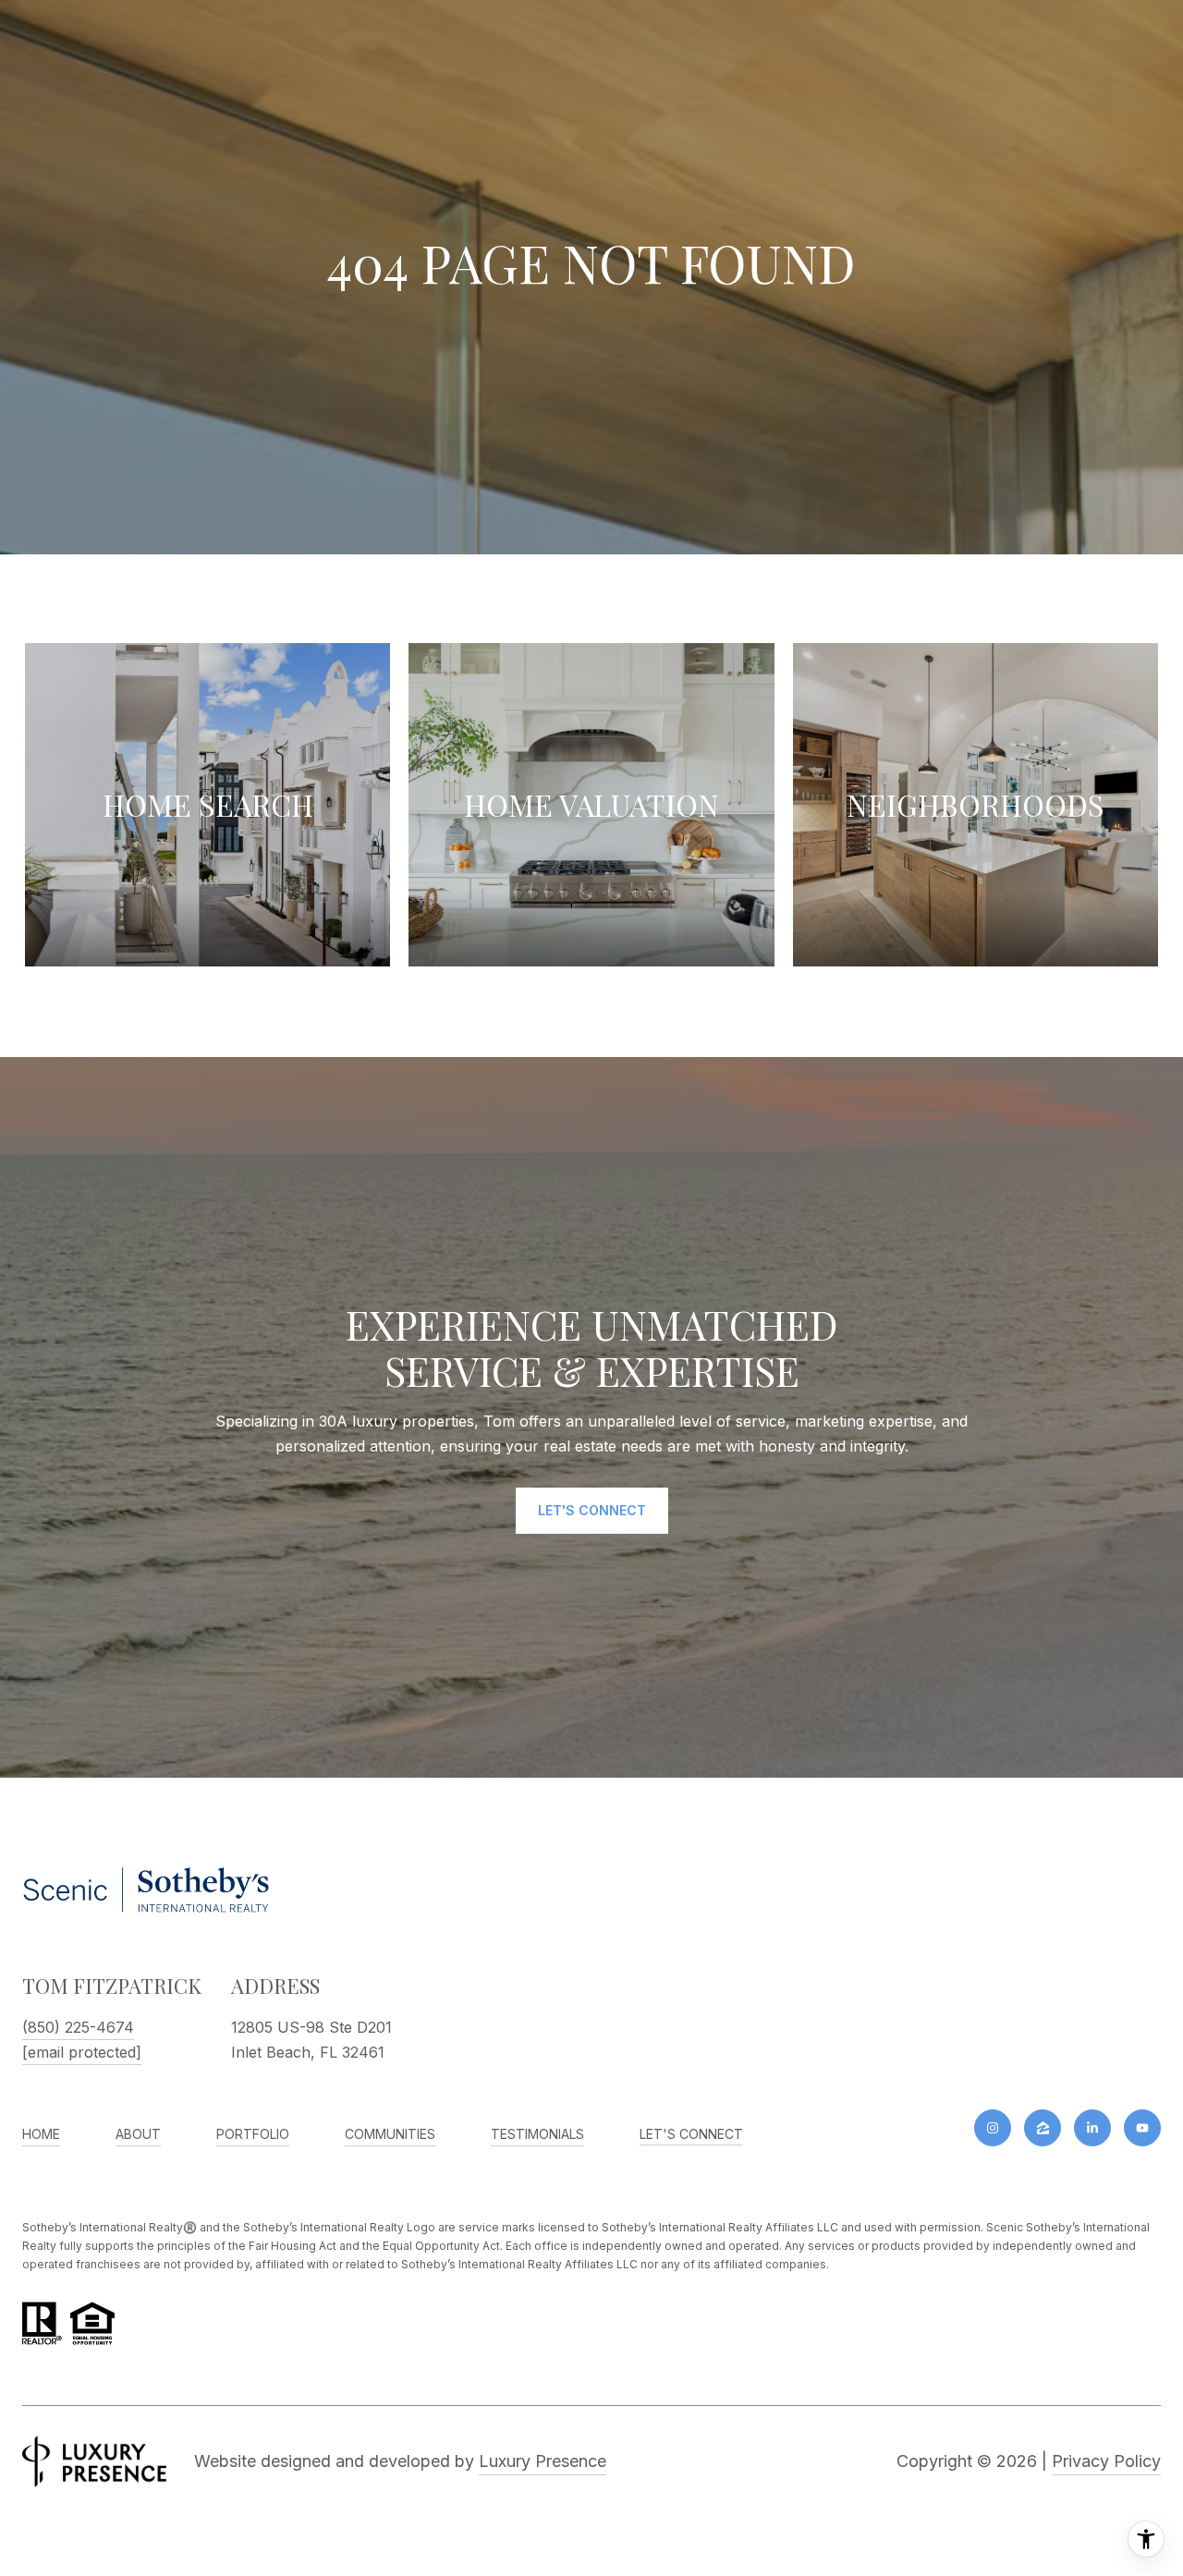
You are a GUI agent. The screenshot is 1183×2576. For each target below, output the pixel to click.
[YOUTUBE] (1142, 2128)
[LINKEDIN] (1092, 2128)
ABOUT (138, 2134)
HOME (41, 2134)
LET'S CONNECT (691, 2134)
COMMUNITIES (390, 2134)
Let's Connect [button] (592, 1510)
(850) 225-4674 (78, 2027)
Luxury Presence (543, 2461)
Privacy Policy (1106, 2461)
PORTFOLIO (253, 2134)
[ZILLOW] (1043, 2128)
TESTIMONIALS (537, 2134)
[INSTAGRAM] (993, 2128)
